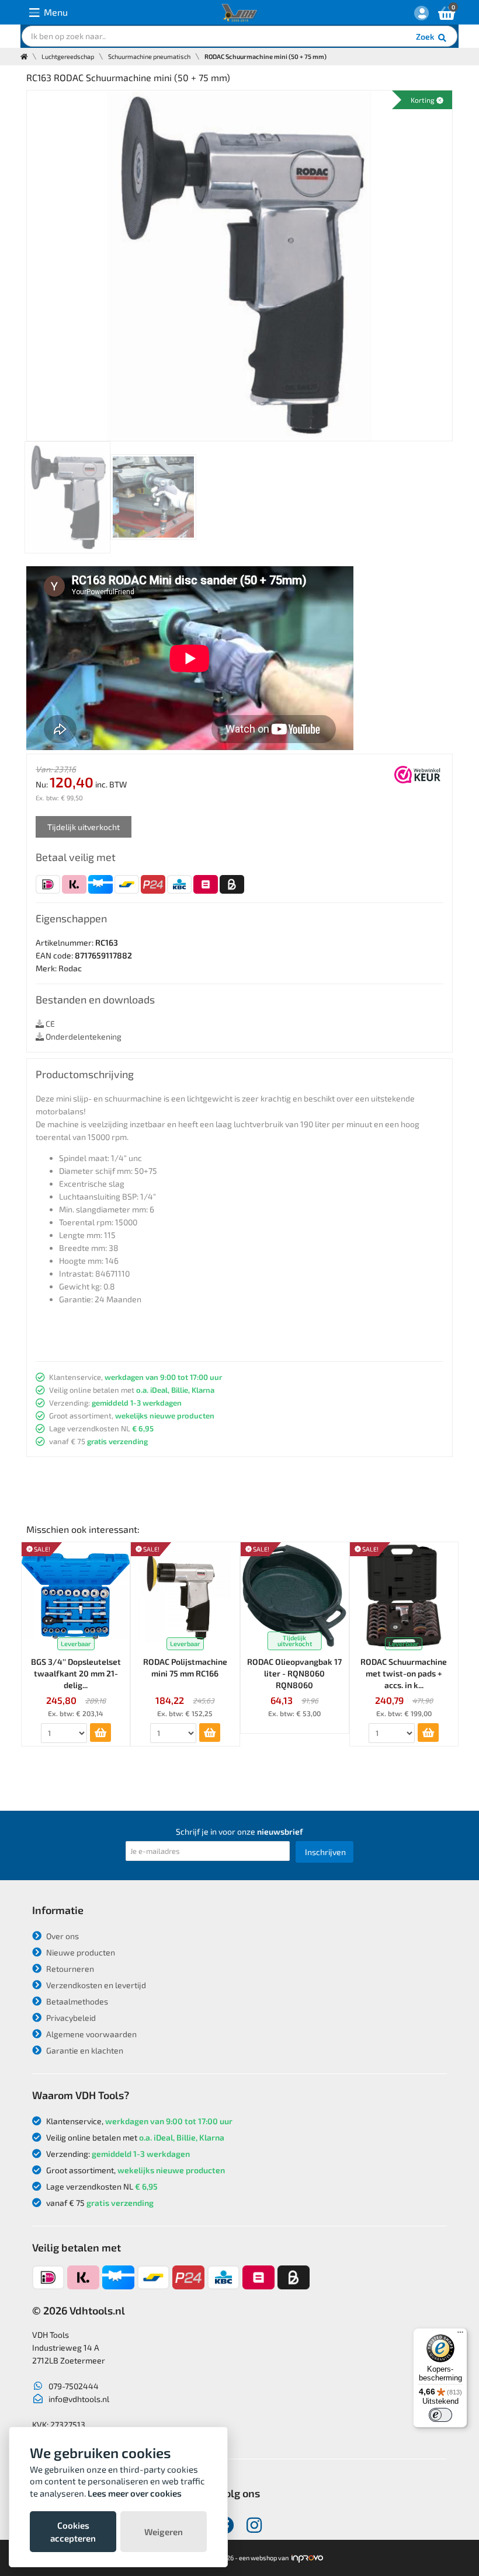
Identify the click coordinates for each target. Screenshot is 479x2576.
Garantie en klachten (84, 2050)
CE (49, 1024)
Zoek (426, 36)
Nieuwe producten (80, 1952)
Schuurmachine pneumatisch (149, 56)
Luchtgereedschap (68, 56)
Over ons (62, 1936)
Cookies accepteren (73, 2532)
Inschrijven (325, 1852)
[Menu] (460, 2335)
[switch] (440, 2415)
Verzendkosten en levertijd (95, 1985)
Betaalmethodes (76, 2001)
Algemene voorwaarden (91, 2034)
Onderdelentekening (83, 1036)
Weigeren (164, 2532)
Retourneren (69, 1969)
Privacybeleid (70, 2018)
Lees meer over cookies (135, 2493)
